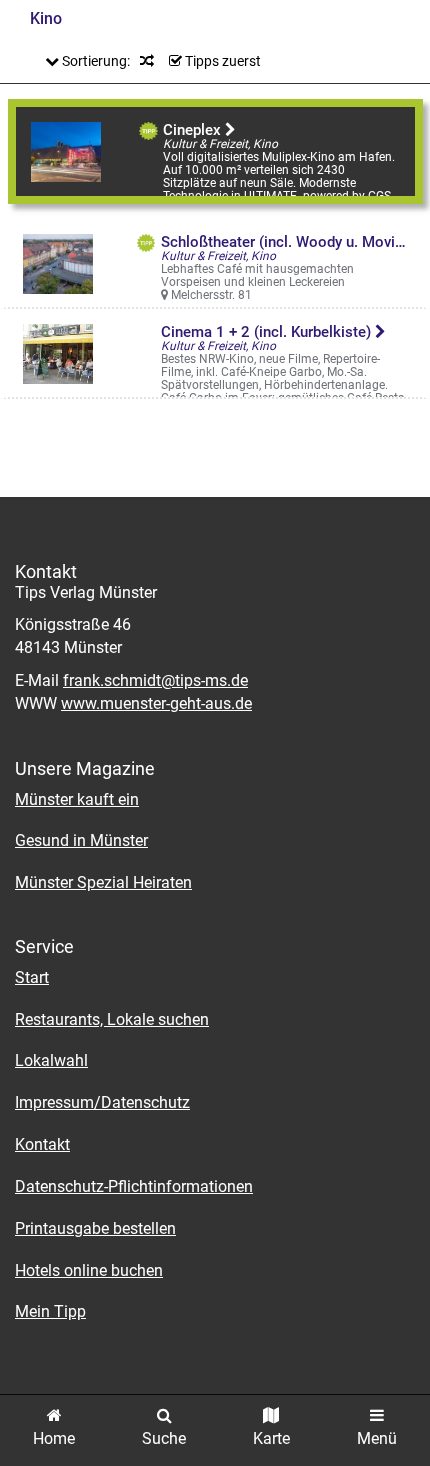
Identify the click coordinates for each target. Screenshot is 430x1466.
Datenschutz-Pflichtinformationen (134, 1186)
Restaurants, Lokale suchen (112, 1019)
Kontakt (42, 1144)
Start (32, 977)
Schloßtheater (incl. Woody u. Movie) (286, 242)
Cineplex (194, 130)
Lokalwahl (51, 1060)
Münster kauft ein (77, 799)
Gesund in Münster (81, 840)
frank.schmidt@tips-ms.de (155, 680)
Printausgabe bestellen (95, 1228)
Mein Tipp (50, 1311)
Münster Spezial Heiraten (103, 882)
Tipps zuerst (221, 61)
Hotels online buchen (89, 1270)
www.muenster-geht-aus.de (156, 703)
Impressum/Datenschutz (102, 1102)
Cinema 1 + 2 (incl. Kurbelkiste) (268, 332)
